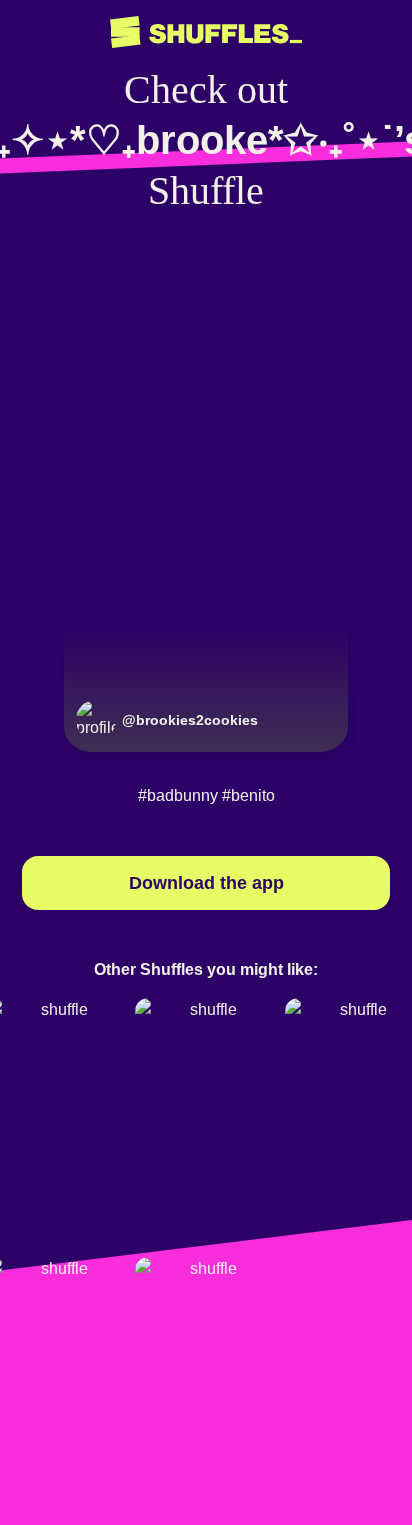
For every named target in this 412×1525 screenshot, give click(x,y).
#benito (248, 795)
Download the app (206, 883)
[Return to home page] (206, 32)
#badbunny (178, 795)
